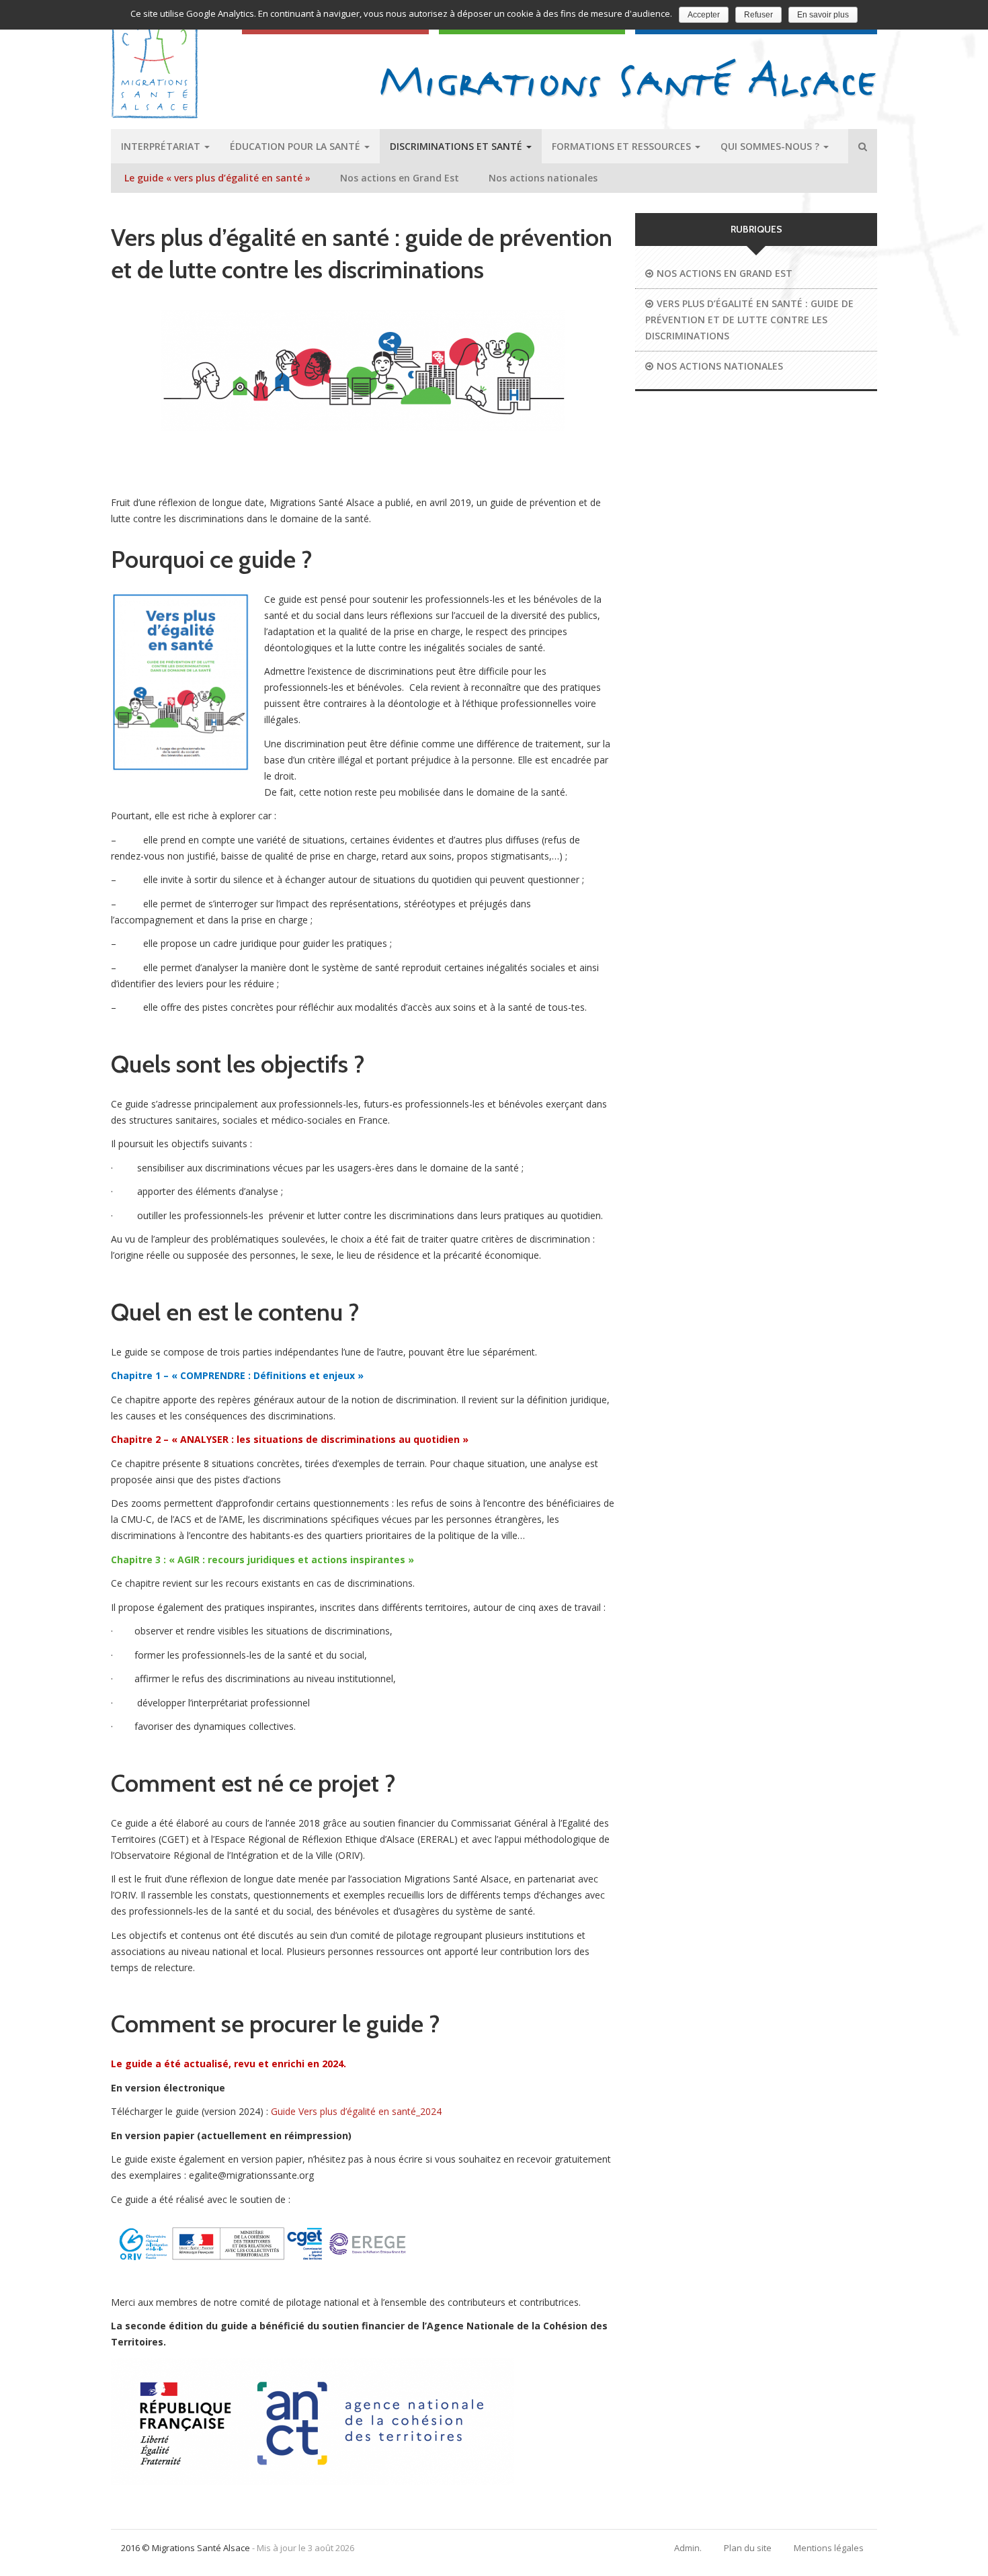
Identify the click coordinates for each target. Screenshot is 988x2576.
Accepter (704, 15)
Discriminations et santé (457, 146)
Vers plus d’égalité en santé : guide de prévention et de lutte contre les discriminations (749, 320)
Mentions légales (829, 2548)
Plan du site (748, 2548)
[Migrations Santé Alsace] (629, 78)
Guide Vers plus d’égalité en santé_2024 (356, 2111)
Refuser (758, 15)
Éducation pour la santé (296, 146)
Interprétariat (162, 146)
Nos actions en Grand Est (400, 178)
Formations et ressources (623, 146)
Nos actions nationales (543, 178)
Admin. (688, 2548)
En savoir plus (823, 15)
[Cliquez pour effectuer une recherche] (863, 146)
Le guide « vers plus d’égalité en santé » (217, 178)
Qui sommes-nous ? (771, 146)
